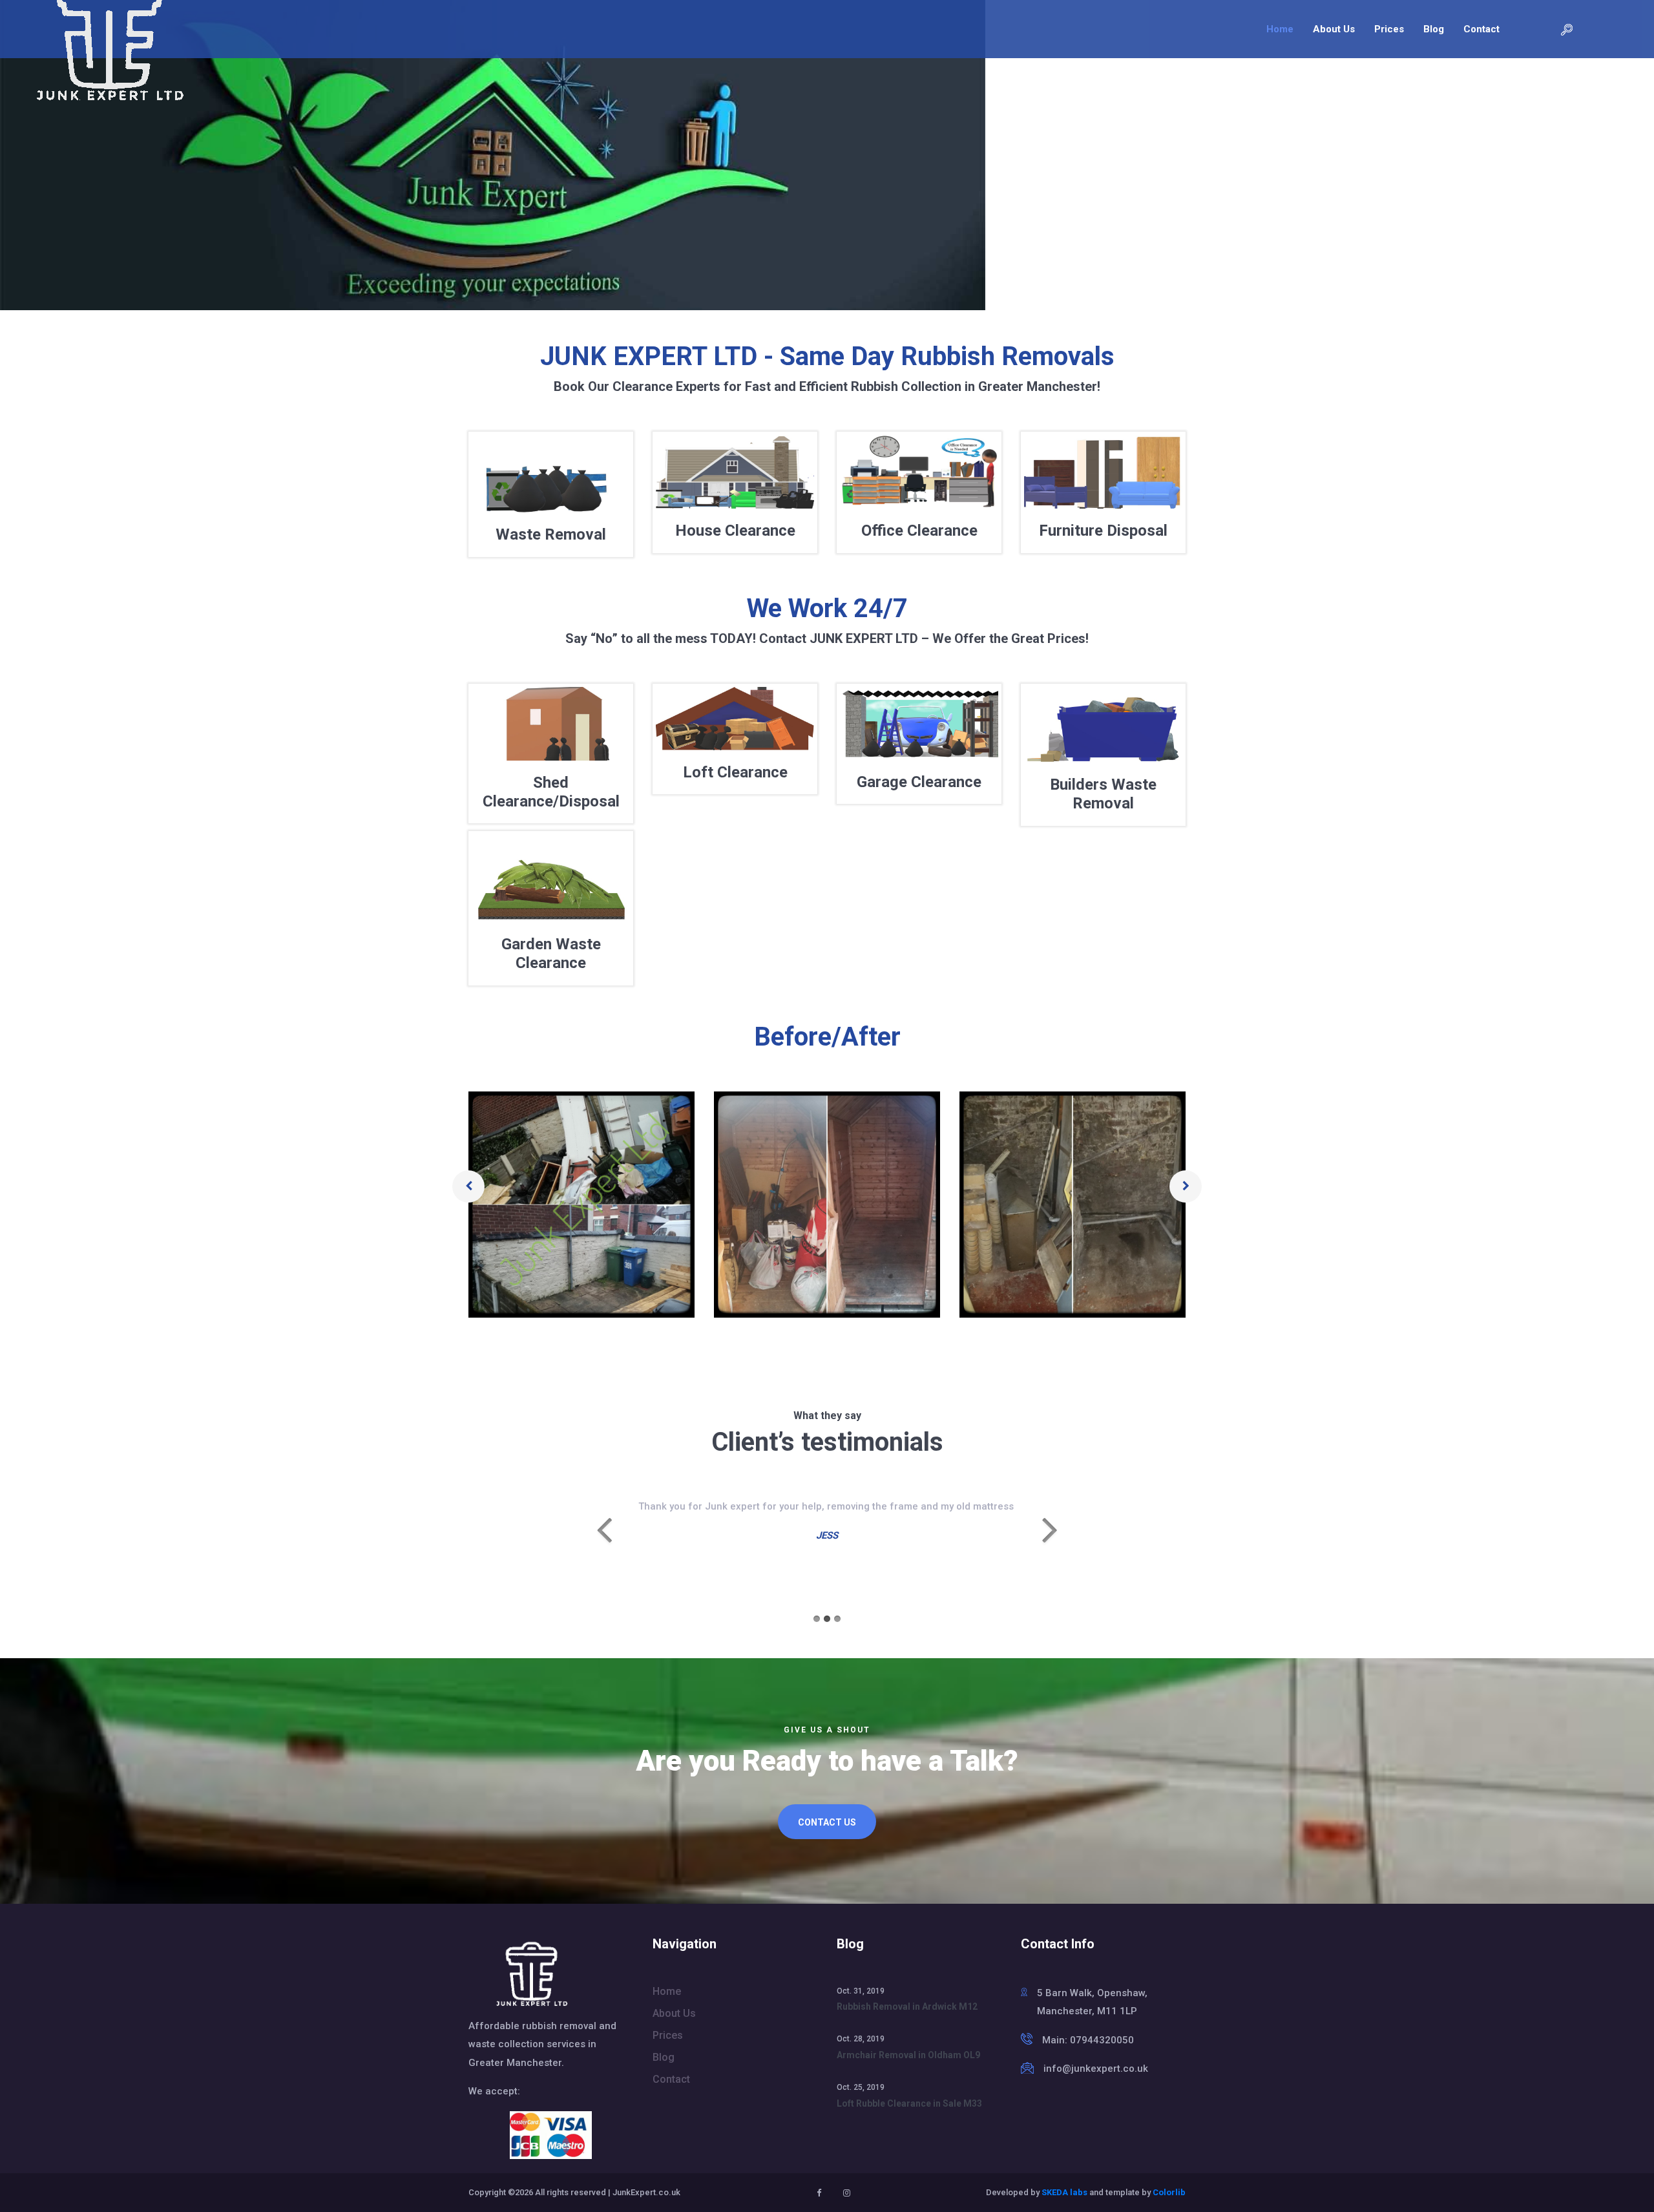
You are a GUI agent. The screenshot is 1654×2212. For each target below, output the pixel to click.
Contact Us (827, 1822)
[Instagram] (847, 2193)
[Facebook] (819, 2193)
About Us (1334, 29)
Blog (1434, 29)
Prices (1389, 29)
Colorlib (1169, 2192)
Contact (1481, 29)
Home (1280, 29)
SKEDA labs (1064, 2192)
